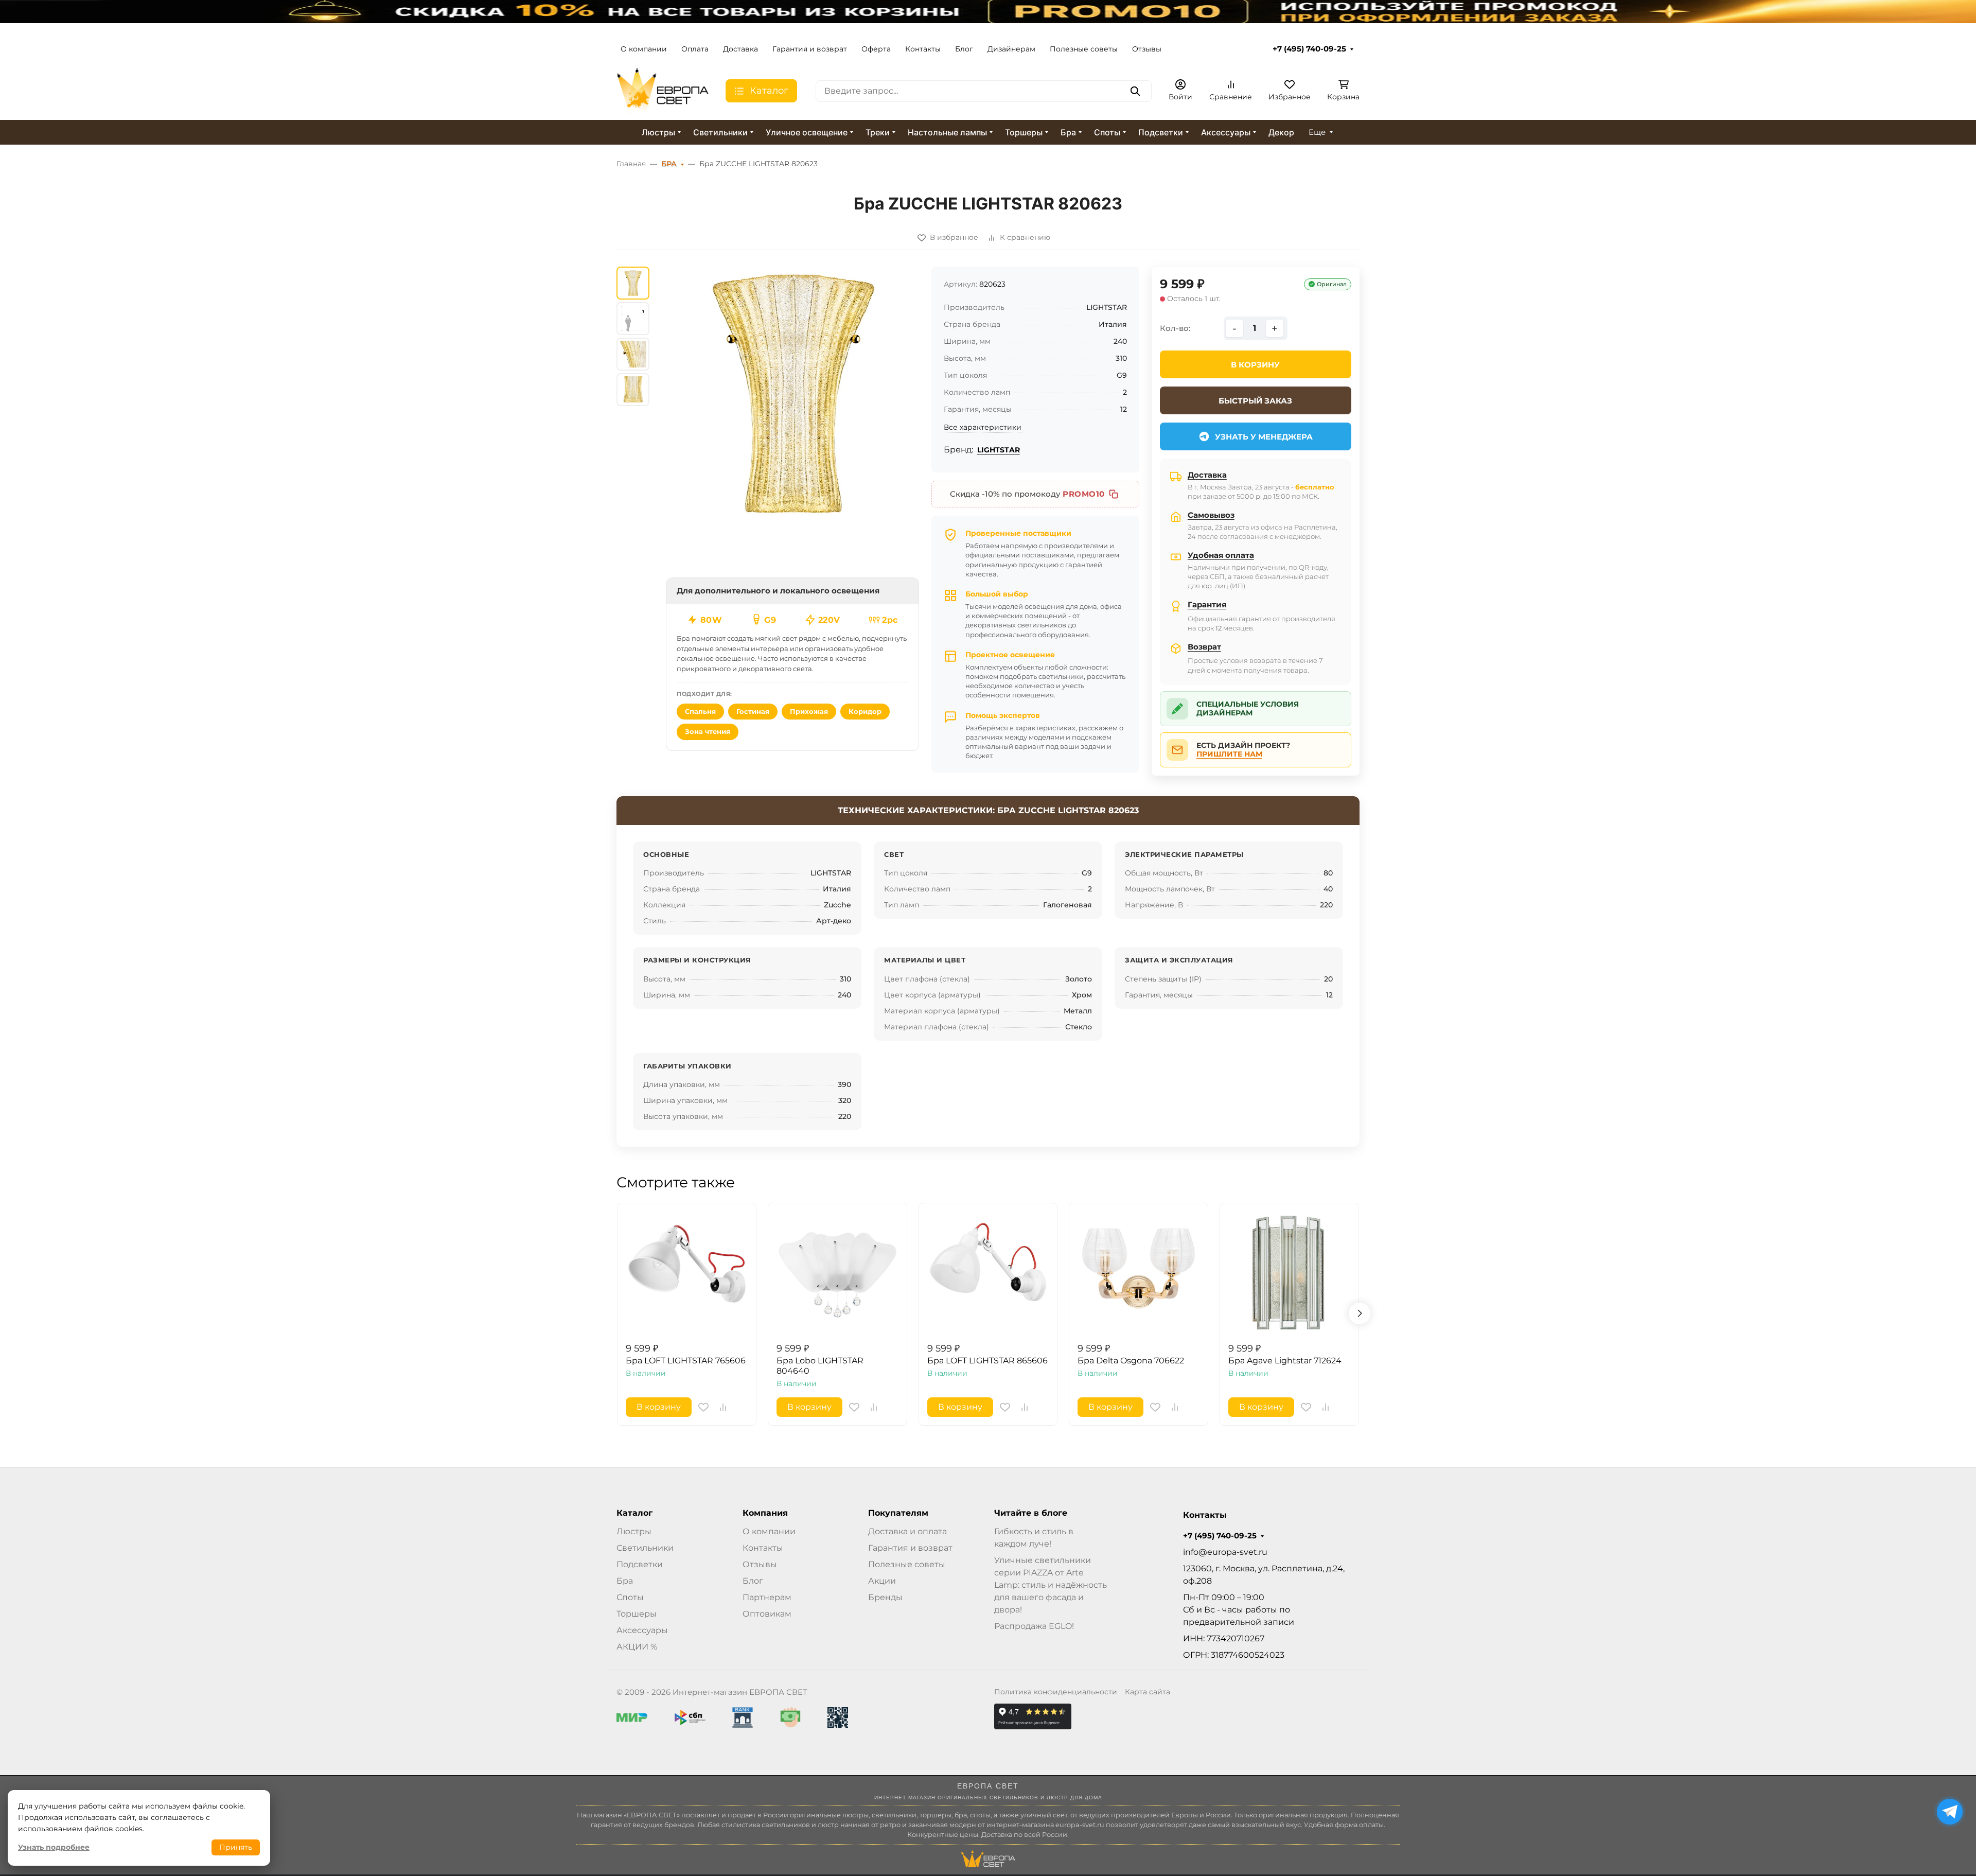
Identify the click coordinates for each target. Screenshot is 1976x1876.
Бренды (885, 1597)
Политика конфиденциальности (1056, 1692)
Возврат (1204, 647)
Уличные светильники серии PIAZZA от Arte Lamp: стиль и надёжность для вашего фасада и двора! (1051, 1585)
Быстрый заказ (1255, 401)
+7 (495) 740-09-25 (1309, 49)
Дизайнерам (1011, 49)
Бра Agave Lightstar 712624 (1285, 1361)
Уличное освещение (807, 132)
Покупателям (898, 1513)
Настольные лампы (947, 132)
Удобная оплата (1221, 555)
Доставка (740, 49)
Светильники (720, 132)
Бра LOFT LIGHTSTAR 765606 (686, 1361)
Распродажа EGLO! (1034, 1626)
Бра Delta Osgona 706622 (1131, 1361)
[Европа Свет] (663, 90)
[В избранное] (703, 1407)
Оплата (695, 49)
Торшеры (1024, 132)
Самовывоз (1211, 515)
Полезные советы (1084, 49)
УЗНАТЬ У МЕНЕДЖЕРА (1264, 437)
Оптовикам (767, 1614)
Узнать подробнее (54, 1847)
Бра (1068, 132)
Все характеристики (983, 427)
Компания (765, 1513)
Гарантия (1207, 604)
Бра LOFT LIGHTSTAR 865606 (987, 1361)
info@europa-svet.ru (1225, 1552)
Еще (1317, 132)
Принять (236, 1847)
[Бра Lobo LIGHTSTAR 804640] (837, 1273)
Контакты (923, 49)
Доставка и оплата (907, 1531)
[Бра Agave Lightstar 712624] (1289, 1273)
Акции (882, 1581)
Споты (1107, 132)
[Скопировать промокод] (1114, 494)
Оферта (876, 49)
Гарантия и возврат (810, 49)
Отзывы (1147, 49)
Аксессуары (1226, 132)
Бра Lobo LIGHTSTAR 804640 (820, 1366)
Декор (1281, 132)
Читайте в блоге (1031, 1513)
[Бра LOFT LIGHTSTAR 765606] (687, 1273)
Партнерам (767, 1597)
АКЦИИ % (637, 1647)
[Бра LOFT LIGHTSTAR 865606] (988, 1273)
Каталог (634, 1513)
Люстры (658, 132)
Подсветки (1161, 132)
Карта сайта (1148, 1692)
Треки (878, 132)
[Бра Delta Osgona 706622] (1139, 1273)
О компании (644, 49)
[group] (792, 393)
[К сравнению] (723, 1407)
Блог (964, 49)
